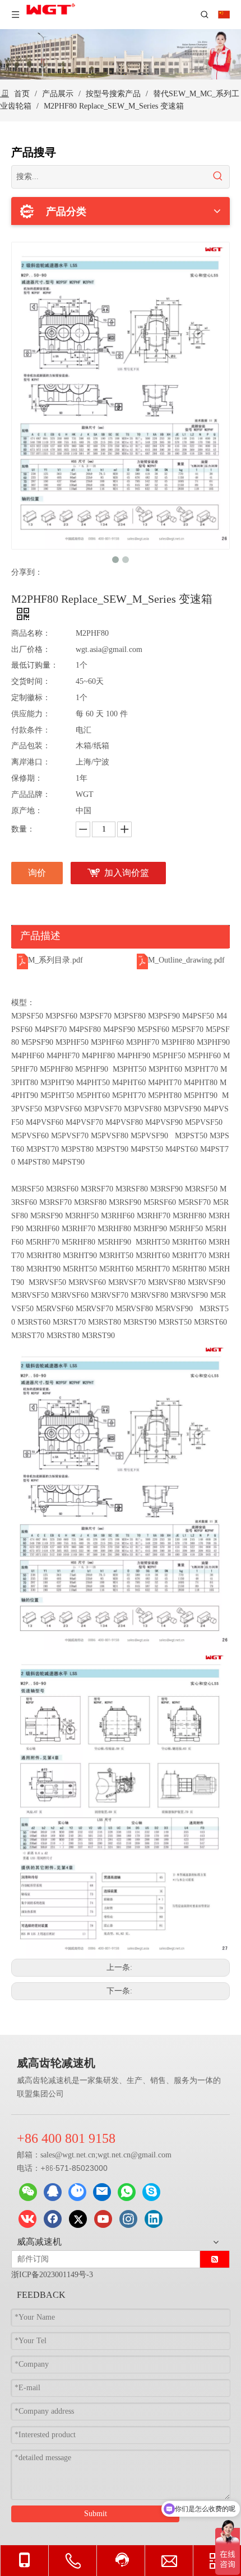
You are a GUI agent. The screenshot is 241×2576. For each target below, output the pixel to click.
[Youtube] (103, 2219)
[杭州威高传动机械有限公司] (77, 2192)
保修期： (27, 778)
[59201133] (53, 2192)
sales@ (51, 2155)
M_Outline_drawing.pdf (186, 960)
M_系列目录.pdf (55, 960)
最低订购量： (35, 665)
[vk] (27, 2219)
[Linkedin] (154, 2219)
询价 (37, 873)
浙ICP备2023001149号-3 (52, 2275)
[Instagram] (128, 2219)
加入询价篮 (127, 873)
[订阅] (215, 2259)
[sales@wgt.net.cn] (102, 2192)
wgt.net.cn (79, 2155)
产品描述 (40, 936)
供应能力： (31, 714)
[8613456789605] (127, 2192)
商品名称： (31, 633)
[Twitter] (78, 2219)
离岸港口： (31, 762)
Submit (96, 2514)
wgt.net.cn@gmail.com (135, 2155)
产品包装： (31, 746)
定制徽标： (31, 698)
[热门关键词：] (218, 177)
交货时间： (31, 681)
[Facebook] (53, 2219)
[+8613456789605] (151, 2192)
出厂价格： (31, 649)
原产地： (27, 811)
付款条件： (31, 730)
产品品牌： (31, 794)
